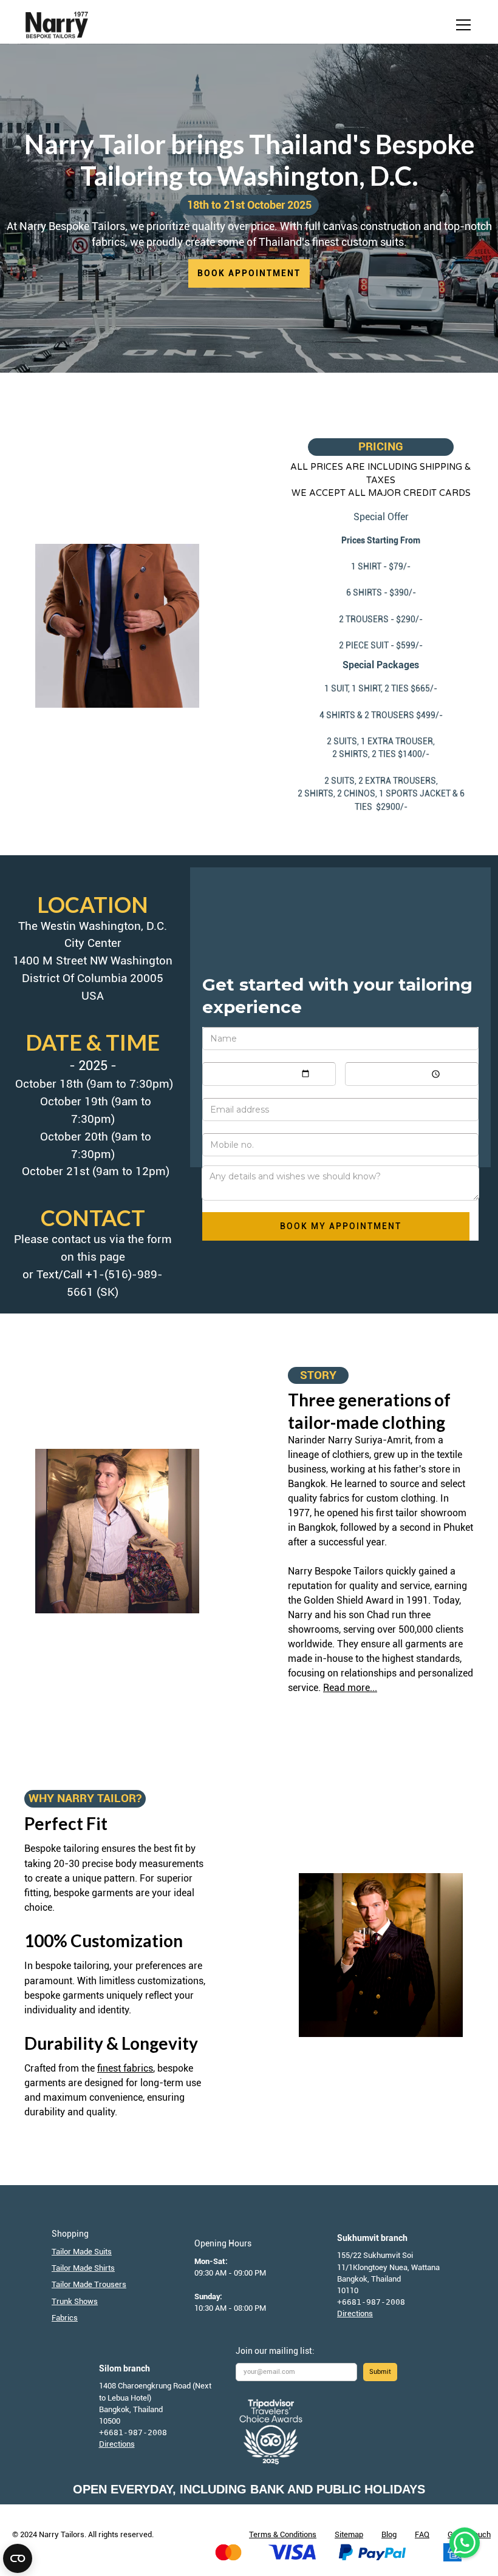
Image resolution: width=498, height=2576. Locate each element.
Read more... (350, 1688)
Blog (389, 2534)
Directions (355, 2313)
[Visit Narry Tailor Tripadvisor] (272, 2432)
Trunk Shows (75, 2301)
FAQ (422, 2534)
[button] (461, 25)
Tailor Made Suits (82, 2252)
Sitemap (349, 2534)
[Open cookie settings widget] (18, 2558)
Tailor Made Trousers (89, 2284)
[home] (57, 25)
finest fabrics (125, 2068)
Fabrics (65, 2318)
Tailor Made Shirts (83, 2268)
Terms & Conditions (283, 2534)
